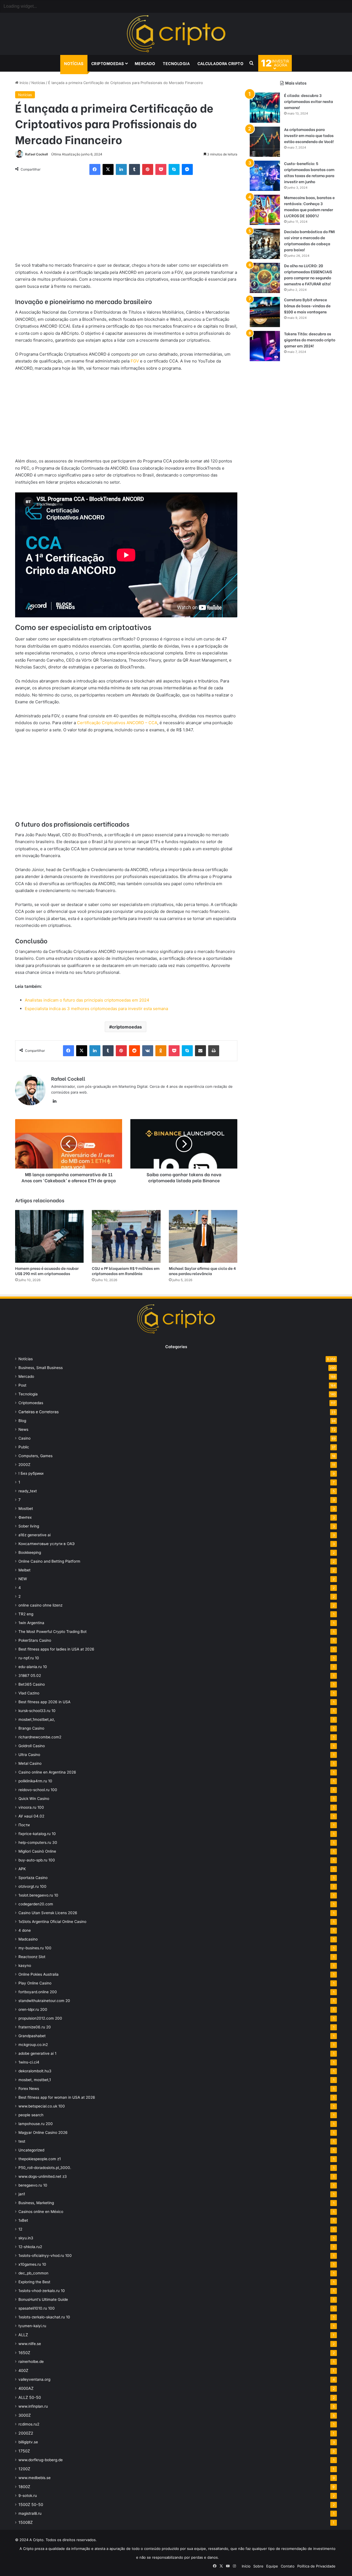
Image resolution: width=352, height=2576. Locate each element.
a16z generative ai (35, 1535)
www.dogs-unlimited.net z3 (43, 2176)
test (22, 2141)
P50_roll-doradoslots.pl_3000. (45, 2168)
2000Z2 (26, 2433)
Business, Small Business (41, 1368)
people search (31, 2115)
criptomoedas (127, 1027)
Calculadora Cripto (220, 63)
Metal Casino (30, 1763)
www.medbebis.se (35, 2478)
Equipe (272, 2566)
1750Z (24, 2451)
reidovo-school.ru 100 (38, 1790)
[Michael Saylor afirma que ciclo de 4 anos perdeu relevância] (203, 1236)
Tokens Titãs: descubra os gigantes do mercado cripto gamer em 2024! (310, 340)
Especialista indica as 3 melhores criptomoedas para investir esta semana (96, 1009)
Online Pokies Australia (38, 1974)
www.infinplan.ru (33, 2406)
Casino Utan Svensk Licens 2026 (48, 1913)
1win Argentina (31, 1623)
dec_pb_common (33, 2273)
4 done (25, 1930)
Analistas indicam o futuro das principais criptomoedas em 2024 (87, 1000)
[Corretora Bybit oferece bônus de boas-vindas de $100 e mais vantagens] (265, 312)
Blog (22, 1421)
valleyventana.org (34, 2379)
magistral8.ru (30, 2513)
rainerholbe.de (31, 2362)
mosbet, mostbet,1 (35, 2080)
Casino (24, 1438)
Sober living (29, 1526)
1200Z (24, 2469)
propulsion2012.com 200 (40, 2018)
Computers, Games (35, 1456)
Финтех (25, 1517)
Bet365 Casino (32, 1684)
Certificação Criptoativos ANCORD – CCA (117, 723)
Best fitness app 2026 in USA (44, 1702)
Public (24, 1447)
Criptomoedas (108, 63)
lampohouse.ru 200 (36, 2124)
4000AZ (26, 2388)
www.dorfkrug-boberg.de (41, 2460)
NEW (23, 1579)
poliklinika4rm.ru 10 (35, 1781)
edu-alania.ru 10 (33, 1667)
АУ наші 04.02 (31, 1816)
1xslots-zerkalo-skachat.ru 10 (44, 2317)
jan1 (22, 2194)
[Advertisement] (126, 221)
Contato (288, 2566)
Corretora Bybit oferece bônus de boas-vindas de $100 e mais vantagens (307, 306)
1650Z (24, 2353)
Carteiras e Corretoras (38, 1412)
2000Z (24, 1465)
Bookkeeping (30, 1552)
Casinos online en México (41, 2212)
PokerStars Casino (35, 1640)
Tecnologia (176, 63)
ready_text (28, 1491)
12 (20, 2229)
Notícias (74, 63)
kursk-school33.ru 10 (37, 1711)
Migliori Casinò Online (37, 1851)
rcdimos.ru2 (29, 2424)
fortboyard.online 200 (38, 1992)
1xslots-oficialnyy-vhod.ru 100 (45, 2256)
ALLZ (23, 2335)
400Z (23, 2370)
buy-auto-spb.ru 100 (37, 1860)
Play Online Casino (35, 1983)
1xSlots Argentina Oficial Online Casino (52, 1922)
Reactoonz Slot (32, 1957)
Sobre (258, 2566)
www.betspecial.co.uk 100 (42, 2106)
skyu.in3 (26, 2238)
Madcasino (28, 1939)
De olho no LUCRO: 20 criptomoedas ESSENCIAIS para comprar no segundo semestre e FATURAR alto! (308, 274)
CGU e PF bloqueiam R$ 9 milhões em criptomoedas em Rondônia (126, 1271)
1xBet (23, 2220)
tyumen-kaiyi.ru (32, 2326)
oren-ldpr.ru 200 (33, 2009)
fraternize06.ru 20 (35, 2027)
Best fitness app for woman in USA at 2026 (57, 2097)
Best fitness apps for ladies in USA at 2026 (56, 1649)
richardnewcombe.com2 (40, 1737)
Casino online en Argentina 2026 (47, 1772)
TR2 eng (26, 1614)
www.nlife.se (30, 2344)
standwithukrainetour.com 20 (44, 2001)
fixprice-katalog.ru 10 (37, 1834)
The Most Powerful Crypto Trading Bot (53, 1632)
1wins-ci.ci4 (29, 2062)
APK (22, 1869)
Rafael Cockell (36, 154)
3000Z (25, 2415)
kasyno (25, 1966)
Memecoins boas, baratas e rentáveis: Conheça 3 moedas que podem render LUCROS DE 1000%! (309, 206)
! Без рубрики (31, 1473)
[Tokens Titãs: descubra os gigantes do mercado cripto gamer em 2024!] (265, 346)
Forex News (29, 2089)
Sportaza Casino (33, 1878)
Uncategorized (31, 2150)
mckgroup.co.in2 (33, 2045)
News (23, 1429)
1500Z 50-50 (31, 2504)
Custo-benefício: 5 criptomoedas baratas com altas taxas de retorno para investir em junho (309, 172)
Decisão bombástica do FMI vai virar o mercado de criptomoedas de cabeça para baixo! (310, 240)
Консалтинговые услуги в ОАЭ (46, 1544)
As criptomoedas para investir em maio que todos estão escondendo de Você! (309, 135)
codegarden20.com (36, 1904)
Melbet (24, 1570)
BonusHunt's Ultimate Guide (43, 2299)
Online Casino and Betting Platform (49, 1561)
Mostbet (26, 1509)
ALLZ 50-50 (30, 2397)
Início (23, 83)
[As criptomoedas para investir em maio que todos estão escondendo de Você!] (265, 142)
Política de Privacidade (316, 2566)
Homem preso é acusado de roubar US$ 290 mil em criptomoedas (47, 1271)
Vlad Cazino (29, 1693)
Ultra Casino (29, 1755)
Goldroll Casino (32, 1746)
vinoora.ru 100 (31, 1807)
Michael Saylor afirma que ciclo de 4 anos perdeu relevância (202, 1271)
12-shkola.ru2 (30, 2247)
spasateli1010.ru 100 (37, 2308)
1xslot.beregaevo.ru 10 (38, 1895)
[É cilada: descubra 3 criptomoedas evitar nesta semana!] (265, 108)
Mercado (145, 63)
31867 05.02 (30, 1675)
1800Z (24, 2487)
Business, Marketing (36, 2203)
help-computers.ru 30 (38, 1842)
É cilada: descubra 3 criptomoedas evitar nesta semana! (309, 101)
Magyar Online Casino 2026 (43, 2132)
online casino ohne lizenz (40, 1605)
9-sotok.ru (28, 2496)
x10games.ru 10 (32, 2264)
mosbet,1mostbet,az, (37, 1719)
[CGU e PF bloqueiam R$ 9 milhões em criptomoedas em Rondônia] (126, 1236)
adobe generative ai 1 (37, 2053)
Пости (24, 1825)
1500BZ (26, 2522)
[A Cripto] (176, 34)
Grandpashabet (32, 2036)
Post (22, 1385)
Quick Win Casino (34, 1799)
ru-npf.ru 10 (29, 1658)
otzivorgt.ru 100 (32, 1886)
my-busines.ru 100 (35, 1948)
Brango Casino (31, 1728)
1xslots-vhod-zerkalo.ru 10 (42, 2291)
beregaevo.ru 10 (33, 2185)
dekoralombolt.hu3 (35, 2071)
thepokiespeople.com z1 (40, 2159)
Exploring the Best (34, 2282)
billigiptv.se (28, 2442)
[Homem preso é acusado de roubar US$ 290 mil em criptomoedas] (49, 1236)
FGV (135, 361)
